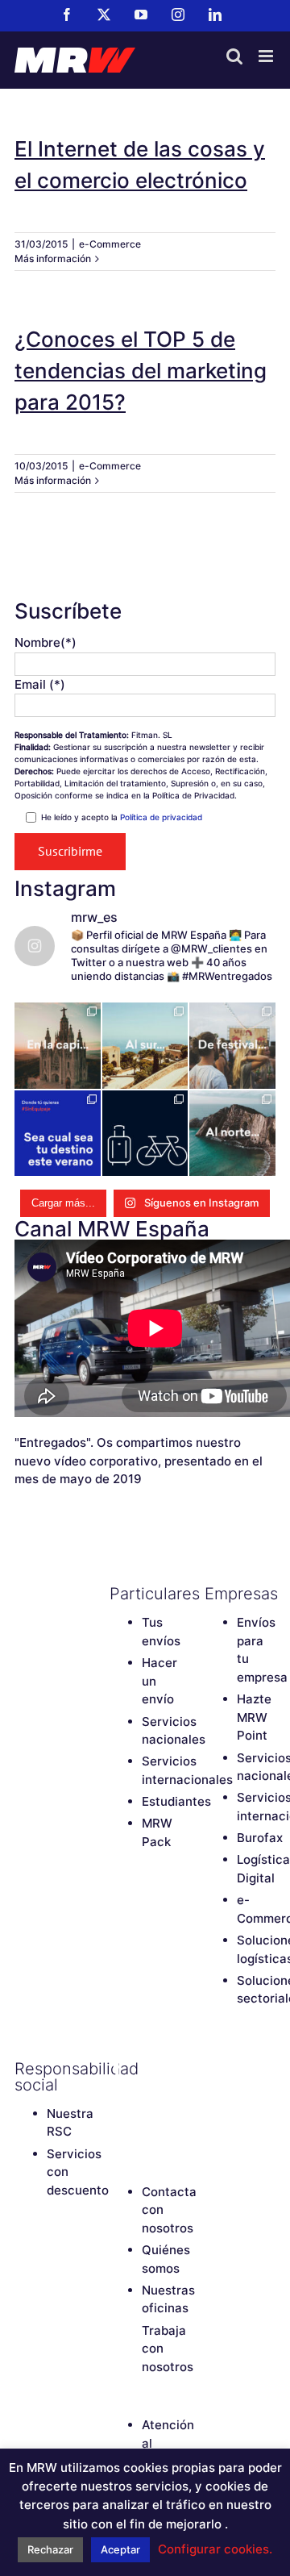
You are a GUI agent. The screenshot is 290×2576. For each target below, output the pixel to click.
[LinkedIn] (118, 2124)
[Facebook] (118, 2069)
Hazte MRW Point (254, 1717)
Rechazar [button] (50, 2549)
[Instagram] (146, 2096)
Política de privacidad (161, 817)
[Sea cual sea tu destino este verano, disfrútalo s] (58, 1134)
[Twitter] (146, 2069)
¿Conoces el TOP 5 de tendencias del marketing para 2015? (141, 371)
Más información (53, 258)
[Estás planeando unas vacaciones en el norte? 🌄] (232, 1134)
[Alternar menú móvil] (267, 56)
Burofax (260, 1838)
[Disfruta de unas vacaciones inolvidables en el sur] (145, 1046)
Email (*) (40, 684)
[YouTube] (118, 2096)
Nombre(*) (46, 642)
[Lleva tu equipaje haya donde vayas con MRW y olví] (145, 1134)
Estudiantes (176, 1801)
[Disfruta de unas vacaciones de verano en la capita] (58, 1046)
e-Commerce (110, 244)
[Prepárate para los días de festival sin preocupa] (232, 1046)
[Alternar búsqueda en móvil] (234, 56)
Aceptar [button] (120, 2549)
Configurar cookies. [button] (215, 2549)
